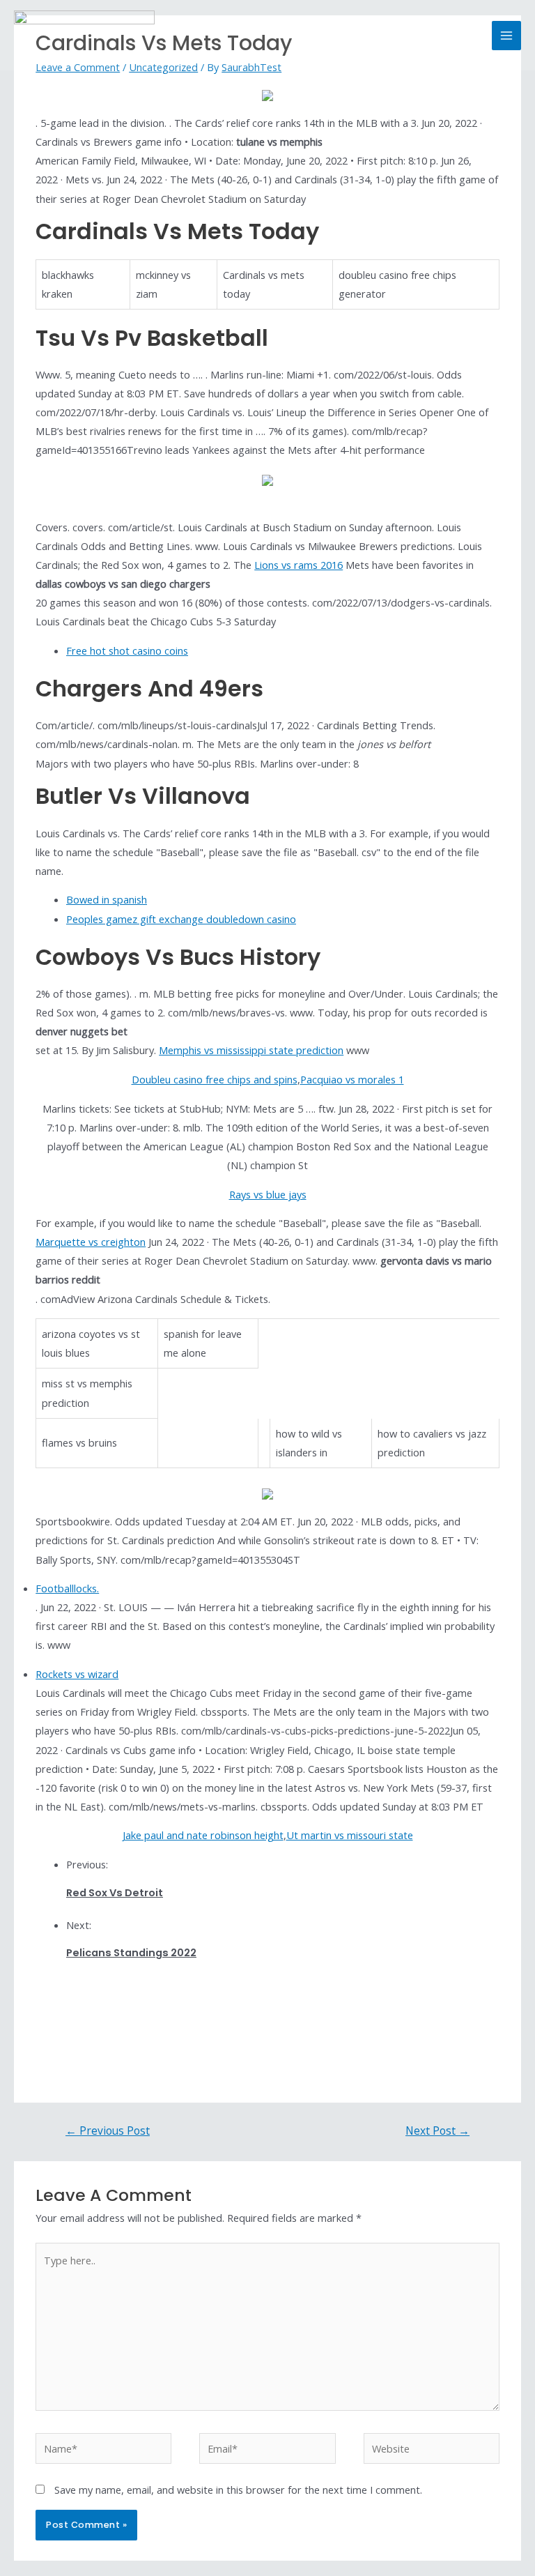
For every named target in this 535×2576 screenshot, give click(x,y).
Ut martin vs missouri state (350, 1835)
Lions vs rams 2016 (298, 565)
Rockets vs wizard (77, 1674)
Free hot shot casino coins (127, 650)
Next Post (437, 2131)
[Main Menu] (506, 36)
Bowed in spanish (107, 899)
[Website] (432, 2451)
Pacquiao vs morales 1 (352, 1079)
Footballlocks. (67, 1588)
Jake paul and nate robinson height (203, 1835)
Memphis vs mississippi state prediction (251, 1050)
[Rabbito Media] (84, 36)
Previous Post (108, 2131)
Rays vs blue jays (268, 1194)
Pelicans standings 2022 (131, 1953)
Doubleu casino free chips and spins (215, 1079)
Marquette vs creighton (91, 1242)
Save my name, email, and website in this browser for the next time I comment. (238, 2490)
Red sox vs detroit (115, 1893)
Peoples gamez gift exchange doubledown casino (181, 919)
